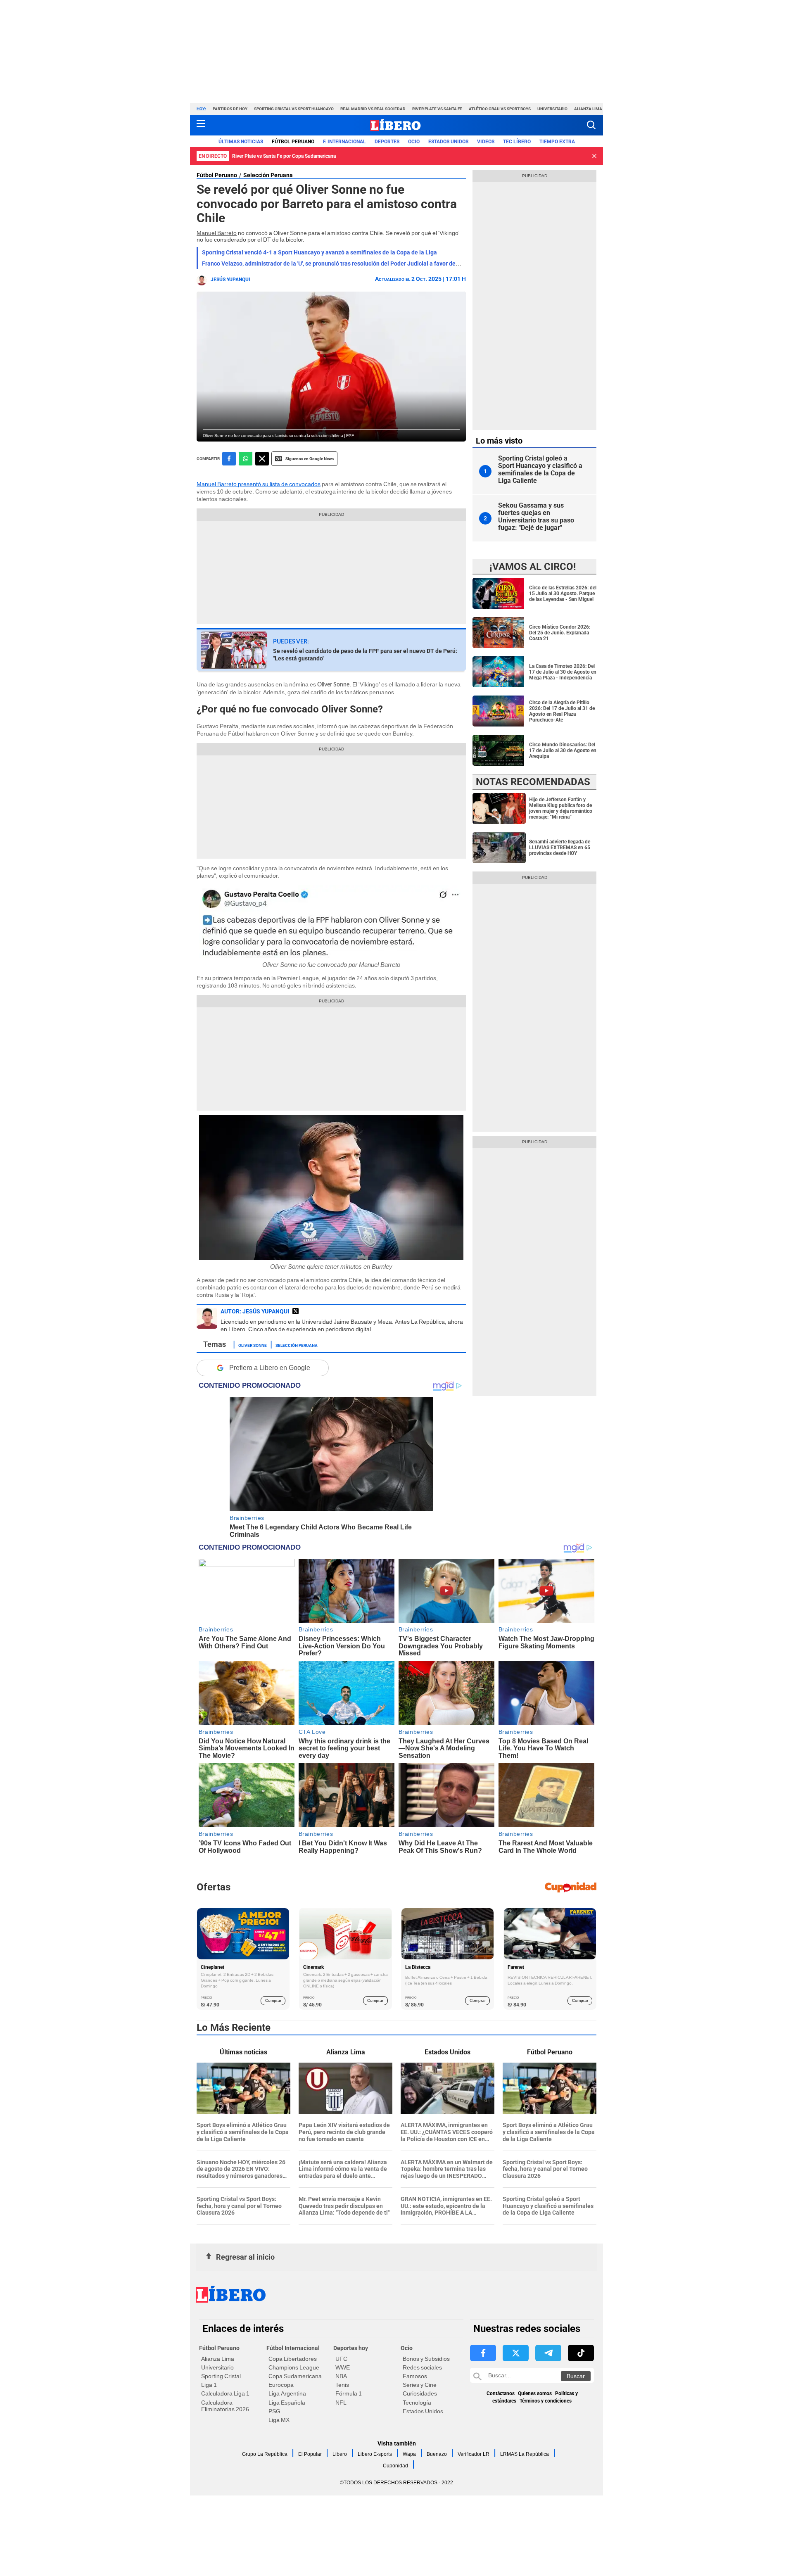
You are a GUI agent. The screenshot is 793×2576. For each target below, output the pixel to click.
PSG (274, 2411)
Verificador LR (474, 2454)
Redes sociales (422, 2367)
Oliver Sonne (253, 1345)
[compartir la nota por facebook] (229, 459)
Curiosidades (420, 2393)
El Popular (310, 2454)
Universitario (552, 109)
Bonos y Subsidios (426, 2359)
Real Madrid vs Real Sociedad (373, 109)
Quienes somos (535, 2393)
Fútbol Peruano (293, 142)
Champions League (294, 2367)
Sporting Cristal (221, 2376)
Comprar (273, 2000)
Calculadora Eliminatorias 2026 (225, 2406)
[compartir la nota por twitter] (262, 459)
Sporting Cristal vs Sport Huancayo (294, 109)
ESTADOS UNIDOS (448, 142)
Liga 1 (209, 2385)
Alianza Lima (588, 109)
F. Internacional (344, 142)
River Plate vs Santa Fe (437, 109)
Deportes (387, 142)
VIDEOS (486, 142)
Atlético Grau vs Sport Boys (500, 109)
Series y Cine (420, 2385)
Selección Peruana (268, 175)
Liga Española (287, 2403)
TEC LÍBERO (517, 142)
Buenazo (437, 2454)
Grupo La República (265, 2454)
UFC (341, 2359)
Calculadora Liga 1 (225, 2393)
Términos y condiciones (546, 2401)
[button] (591, 125)
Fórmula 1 (349, 2393)
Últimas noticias (241, 142)
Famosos (415, 2376)
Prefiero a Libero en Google (270, 1368)
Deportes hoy (351, 2348)
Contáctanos (501, 2393)
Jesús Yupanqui (230, 280)
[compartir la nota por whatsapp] (246, 459)
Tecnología (417, 2403)
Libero (340, 2454)
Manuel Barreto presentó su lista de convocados (259, 484)
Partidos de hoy (230, 109)
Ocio (414, 142)
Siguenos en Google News (310, 459)
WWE (343, 2367)
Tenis (342, 2385)
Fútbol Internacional (293, 2348)
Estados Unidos (423, 2411)
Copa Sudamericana (295, 2376)
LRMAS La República (525, 2454)
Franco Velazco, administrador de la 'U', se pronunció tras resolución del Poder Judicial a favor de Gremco (340, 264)
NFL (341, 2403)
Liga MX (279, 2420)
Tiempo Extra (557, 142)
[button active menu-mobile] (201, 125)
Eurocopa (281, 2385)
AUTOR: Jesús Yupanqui (255, 1311)
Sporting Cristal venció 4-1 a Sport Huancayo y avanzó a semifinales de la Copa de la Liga (319, 252)
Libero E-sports (375, 2454)
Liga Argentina (287, 2393)
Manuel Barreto (217, 233)
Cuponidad (395, 2466)
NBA (341, 2376)
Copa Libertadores (293, 2359)
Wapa (409, 2454)
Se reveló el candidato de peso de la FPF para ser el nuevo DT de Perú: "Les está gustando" (365, 655)
